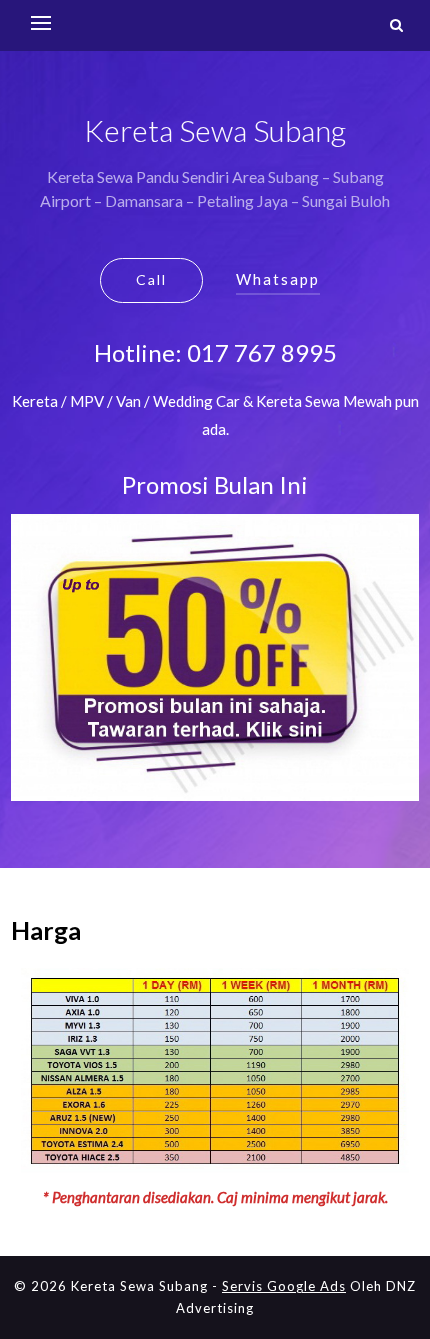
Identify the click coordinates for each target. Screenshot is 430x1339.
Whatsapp (278, 279)
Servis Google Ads (284, 1286)
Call (151, 279)
